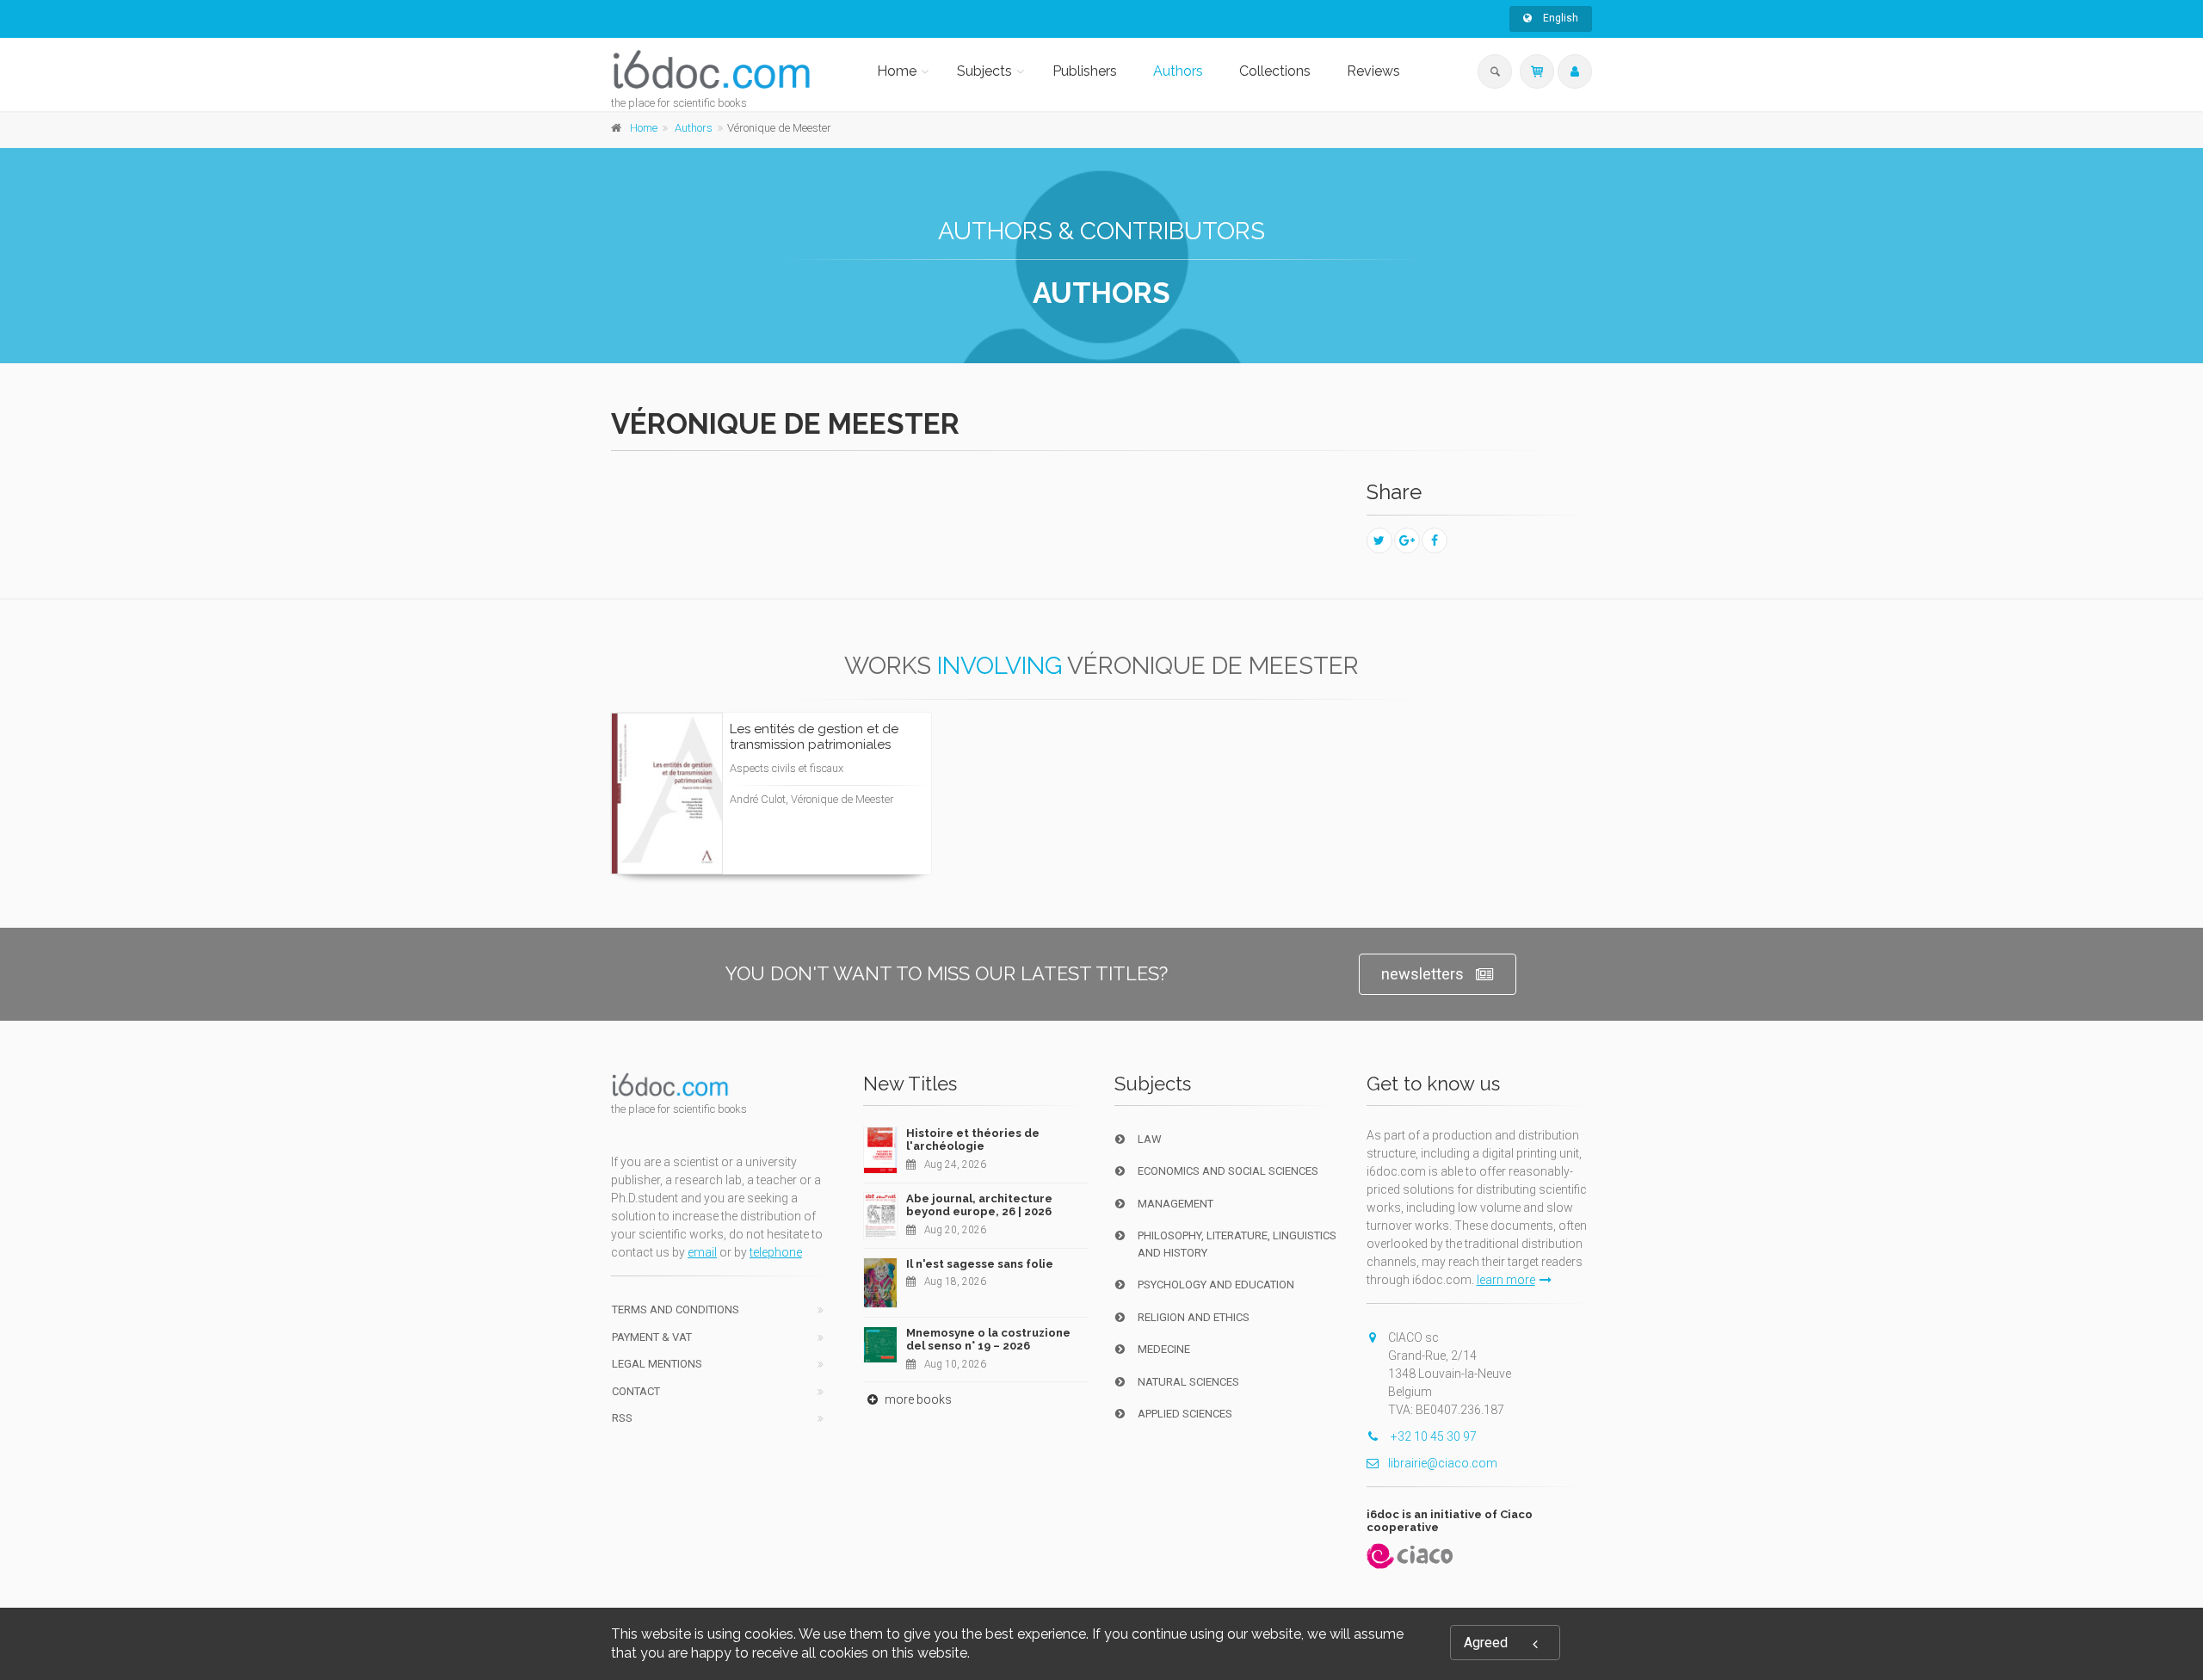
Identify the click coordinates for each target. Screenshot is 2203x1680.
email (702, 1252)
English (1559, 18)
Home (897, 71)
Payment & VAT (652, 1337)
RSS (622, 1418)
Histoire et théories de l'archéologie (973, 1140)
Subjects (984, 71)
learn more (1506, 1280)
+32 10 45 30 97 (1432, 1436)
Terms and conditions (676, 1309)
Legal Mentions (657, 1364)
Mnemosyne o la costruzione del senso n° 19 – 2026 (988, 1340)
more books (917, 1399)
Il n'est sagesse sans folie (980, 1264)
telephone (776, 1252)
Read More (856, 843)
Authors (1178, 71)
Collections (1275, 71)
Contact (636, 1391)
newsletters (1422, 974)
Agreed (1486, 1643)
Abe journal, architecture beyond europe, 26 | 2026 (979, 1205)
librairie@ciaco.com (1443, 1463)
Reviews (1373, 71)
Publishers (1085, 71)
